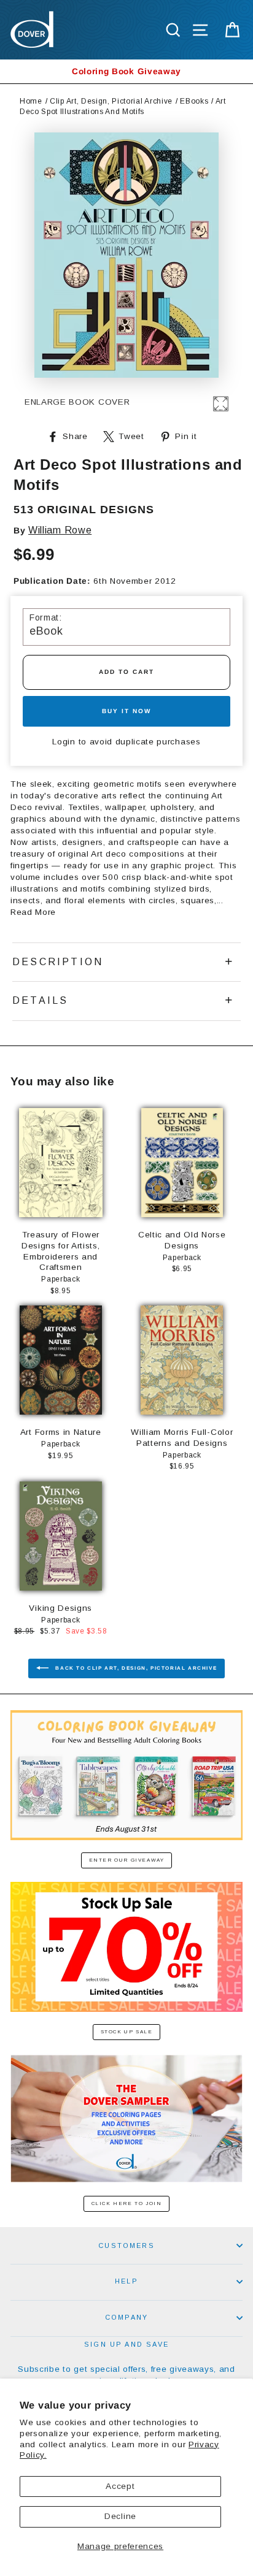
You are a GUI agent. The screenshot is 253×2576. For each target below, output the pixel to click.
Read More (33, 912)
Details (40, 1000)
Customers (126, 2245)
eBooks (194, 101)
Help (126, 2281)
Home (31, 101)
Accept (120, 2486)
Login (64, 742)
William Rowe (60, 530)
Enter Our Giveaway (127, 1860)
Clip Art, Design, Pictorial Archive (111, 101)
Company (126, 2317)
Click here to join (127, 2203)
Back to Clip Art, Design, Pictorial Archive (135, 1668)
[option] (126, 71)
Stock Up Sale (127, 2032)
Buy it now (126, 711)
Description (58, 962)
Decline (120, 2516)
